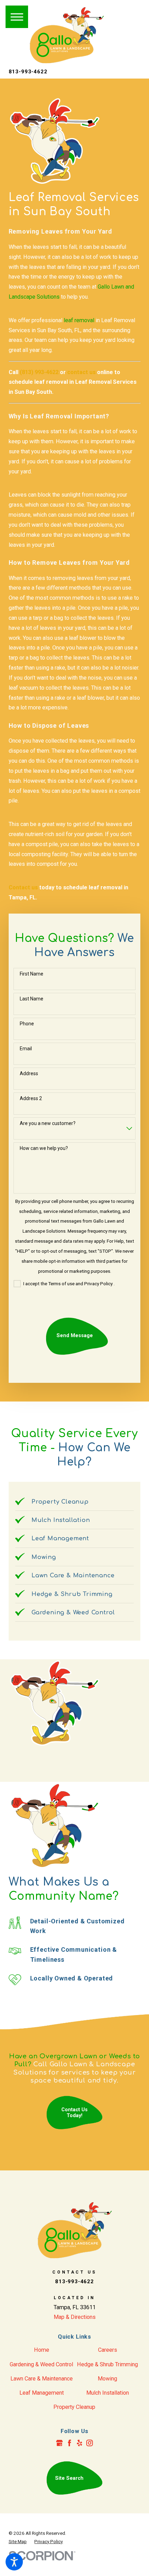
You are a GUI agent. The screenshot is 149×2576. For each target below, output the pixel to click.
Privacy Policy (99, 1284)
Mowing (107, 2379)
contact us (81, 372)
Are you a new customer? (48, 1123)
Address (29, 1073)
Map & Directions (75, 2317)
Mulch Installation (108, 2393)
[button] (14, 2562)
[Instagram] (90, 2443)
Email (26, 1049)
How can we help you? (44, 1148)
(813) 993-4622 (39, 372)
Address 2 (31, 1098)
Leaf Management (42, 2393)
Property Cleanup (74, 2407)
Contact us (23, 887)
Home (42, 2350)
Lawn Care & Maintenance (42, 2379)
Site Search (69, 2478)
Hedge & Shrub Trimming (107, 2364)
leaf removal (79, 320)
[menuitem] (42, 2350)
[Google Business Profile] (59, 2443)
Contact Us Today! (74, 2113)
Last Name (32, 999)
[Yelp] (80, 2443)
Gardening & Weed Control (41, 2364)
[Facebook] (69, 2443)
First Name (32, 974)
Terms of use (62, 1284)
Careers (108, 2350)
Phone (27, 1024)
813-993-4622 (28, 72)
